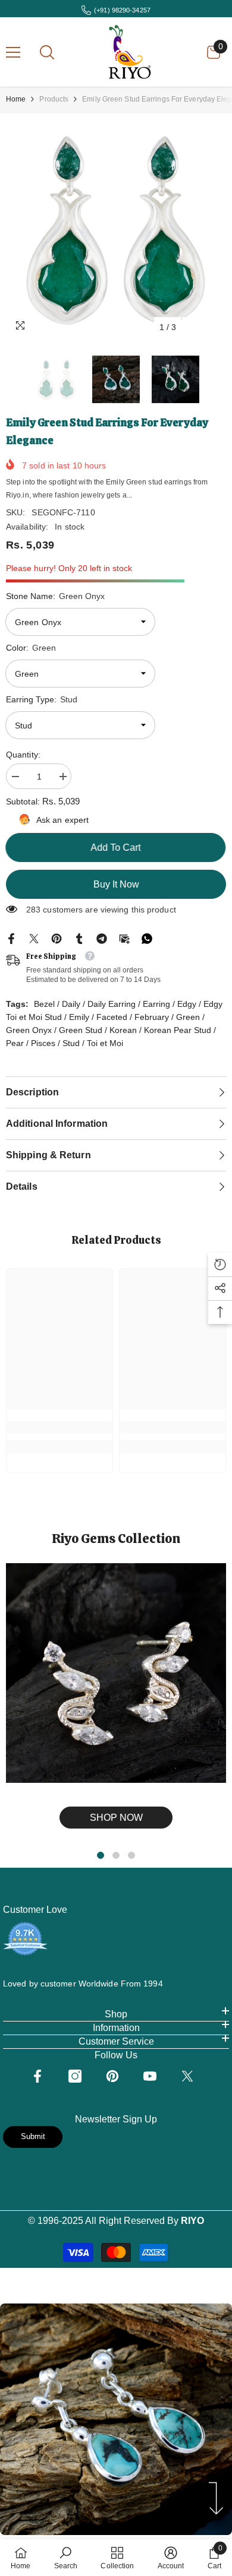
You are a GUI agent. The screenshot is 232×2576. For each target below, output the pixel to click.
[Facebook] (11, 937)
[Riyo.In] (116, 1673)
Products (54, 99)
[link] (59, 1428)
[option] (116, 229)
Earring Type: (42, 699)
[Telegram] (102, 937)
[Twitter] (34, 937)
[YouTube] (150, 2076)
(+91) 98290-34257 (122, 10)
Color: (31, 648)
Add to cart (119, 847)
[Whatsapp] (147, 937)
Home (16, 99)
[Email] (124, 937)
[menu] (13, 52)
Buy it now (116, 884)
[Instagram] (75, 2076)
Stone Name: (55, 596)
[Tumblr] (79, 937)
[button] (192, 327)
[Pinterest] (57, 937)
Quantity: (23, 755)
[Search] (47, 52)
